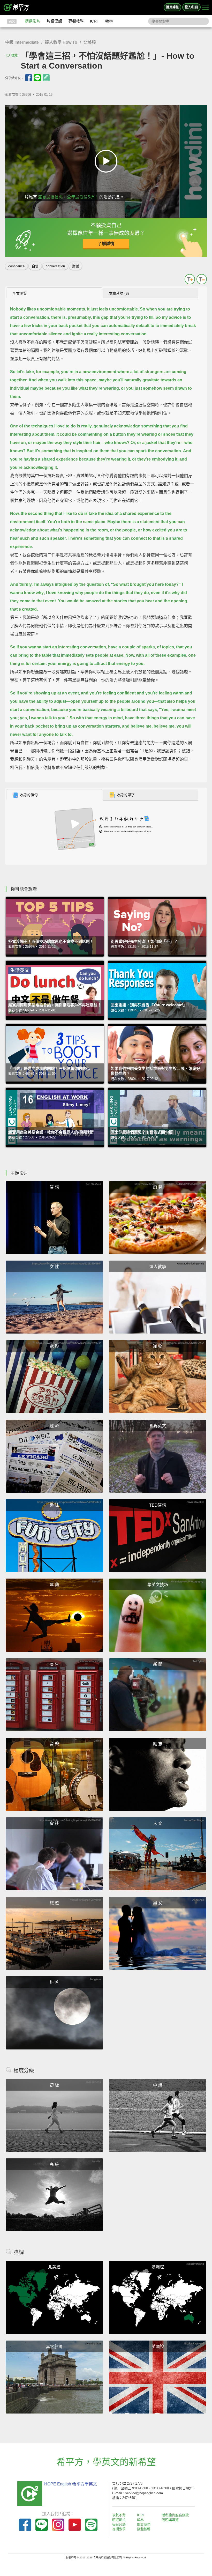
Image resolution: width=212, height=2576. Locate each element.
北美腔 (90, 42)
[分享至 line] (37, 78)
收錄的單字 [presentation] (126, 795)
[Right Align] (206, 8)
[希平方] (17, 8)
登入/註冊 (191, 7)
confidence (16, 266)
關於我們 (144, 2524)
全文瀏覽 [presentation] (20, 293)
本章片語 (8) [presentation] (119, 293)
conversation (55, 266)
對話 (75, 266)
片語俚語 (54, 21)
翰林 (109, 21)
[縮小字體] (202, 279)
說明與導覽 (170, 2520)
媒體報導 (144, 2529)
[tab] (54, 293)
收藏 (14, 55)
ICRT (94, 21)
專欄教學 (76, 21)
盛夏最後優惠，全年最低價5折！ (68, 197)
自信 (35, 266)
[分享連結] (46, 78)
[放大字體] (190, 279)
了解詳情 (106, 244)
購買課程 (172, 7)
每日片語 (119, 2524)
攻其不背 (119, 2515)
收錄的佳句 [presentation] (29, 795)
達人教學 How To (61, 42)
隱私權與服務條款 (175, 2515)
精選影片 (33, 21)
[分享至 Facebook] (29, 78)
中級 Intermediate (22, 42)
